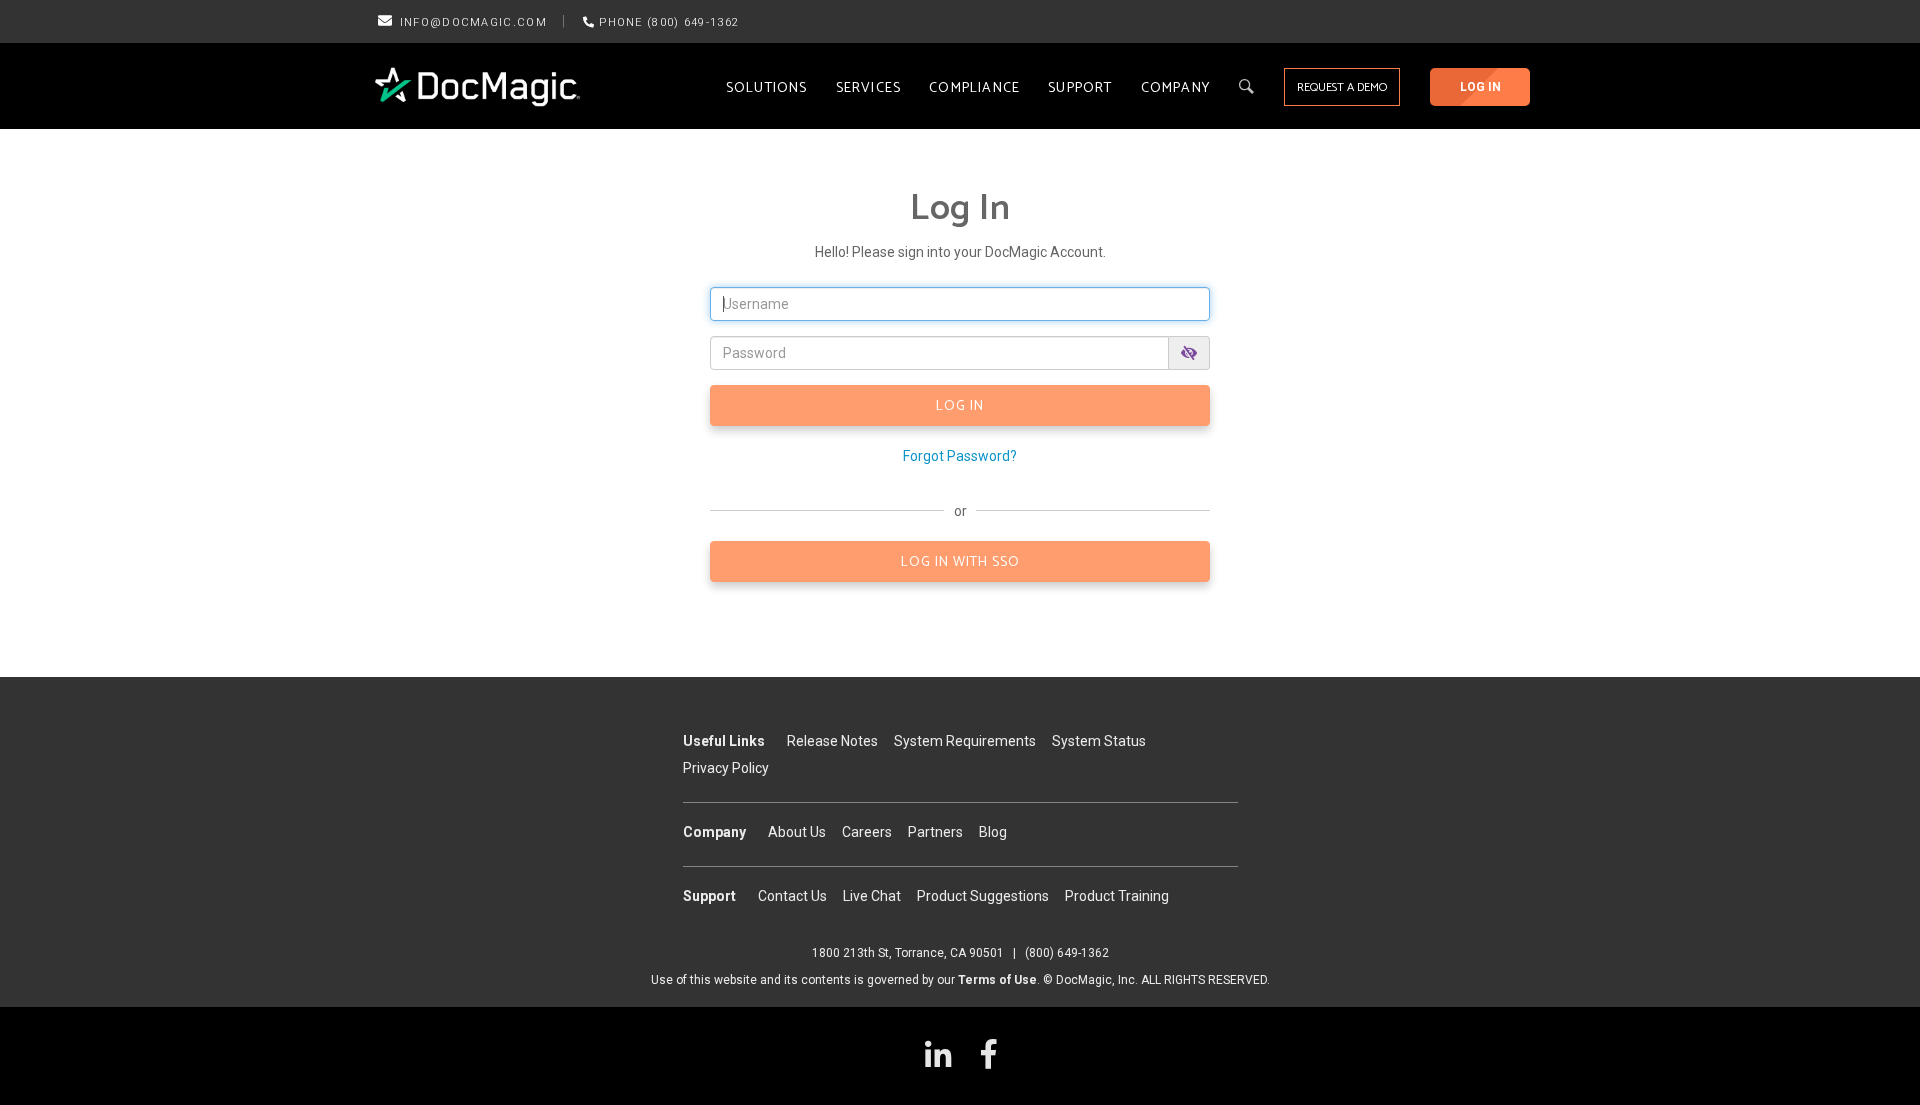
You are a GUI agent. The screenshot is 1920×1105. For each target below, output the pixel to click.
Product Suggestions (983, 896)
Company (1175, 88)
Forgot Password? (960, 456)
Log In (1480, 87)
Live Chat (872, 896)
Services (869, 88)
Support (1080, 88)
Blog (993, 832)
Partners (935, 832)
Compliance (974, 88)
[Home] (477, 87)
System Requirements (965, 741)
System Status (1099, 741)
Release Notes (832, 741)
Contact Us (792, 896)
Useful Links (724, 741)
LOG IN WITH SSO (960, 562)
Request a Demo (1342, 87)
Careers (867, 832)
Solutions (767, 88)
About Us (797, 832)
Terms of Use (997, 980)
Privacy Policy (726, 768)
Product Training (1117, 896)
